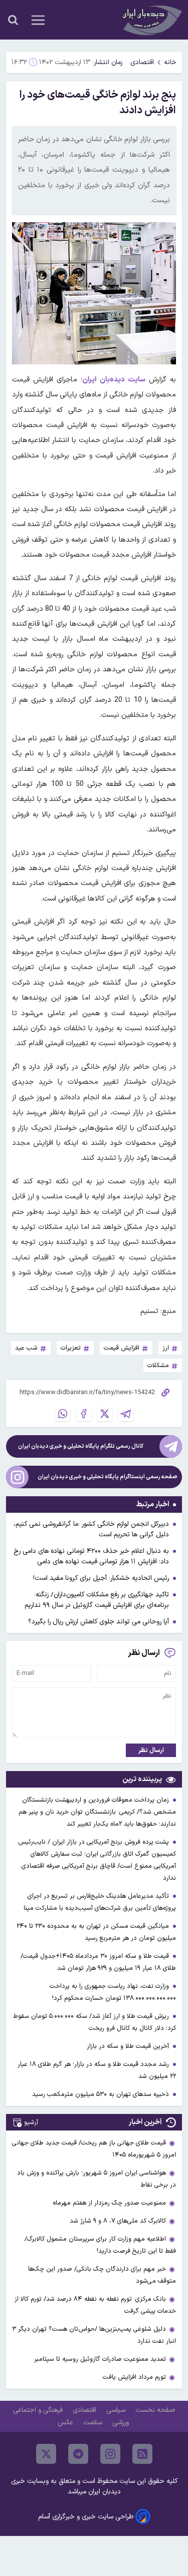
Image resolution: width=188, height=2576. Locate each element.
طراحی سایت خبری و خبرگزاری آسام (86, 2517)
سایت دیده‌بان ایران (114, 380)
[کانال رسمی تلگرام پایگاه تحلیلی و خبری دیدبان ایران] (171, 1446)
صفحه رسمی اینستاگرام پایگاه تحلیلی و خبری (108, 1477)
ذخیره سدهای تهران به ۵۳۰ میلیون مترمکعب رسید (102, 2094)
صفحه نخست (155, 2410)
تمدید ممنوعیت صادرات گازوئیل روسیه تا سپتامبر (100, 2359)
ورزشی (122, 2423)
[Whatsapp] (63, 1414)
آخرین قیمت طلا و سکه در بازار (129, 2046)
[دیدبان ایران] (151, 20)
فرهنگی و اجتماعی (39, 2410)
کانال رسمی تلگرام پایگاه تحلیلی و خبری (81, 1446)
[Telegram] (126, 1414)
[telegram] (78, 2454)
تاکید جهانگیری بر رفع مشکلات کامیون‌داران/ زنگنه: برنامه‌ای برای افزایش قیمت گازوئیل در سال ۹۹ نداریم (97, 1600)
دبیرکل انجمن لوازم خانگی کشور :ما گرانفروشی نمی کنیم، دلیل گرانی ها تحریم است (91, 1529)
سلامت (94, 2423)
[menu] (38, 20)
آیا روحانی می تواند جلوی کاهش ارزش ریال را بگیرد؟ (99, 1622)
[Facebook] (84, 1414)
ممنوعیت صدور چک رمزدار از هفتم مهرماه (109, 2203)
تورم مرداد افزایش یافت (134, 2377)
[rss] (142, 2454)
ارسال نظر (151, 1750)
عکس (66, 2423)
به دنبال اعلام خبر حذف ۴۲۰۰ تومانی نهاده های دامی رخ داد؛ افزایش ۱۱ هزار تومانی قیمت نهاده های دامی (91, 1556)
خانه (170, 62)
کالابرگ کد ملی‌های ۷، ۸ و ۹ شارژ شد (118, 2221)
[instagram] (110, 2454)
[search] (13, 20)
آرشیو (31, 2122)
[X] (105, 1414)
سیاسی (117, 2410)
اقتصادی (142, 62)
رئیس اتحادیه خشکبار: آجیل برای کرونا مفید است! (101, 1578)
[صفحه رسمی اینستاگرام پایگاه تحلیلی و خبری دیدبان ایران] (17, 1477)
